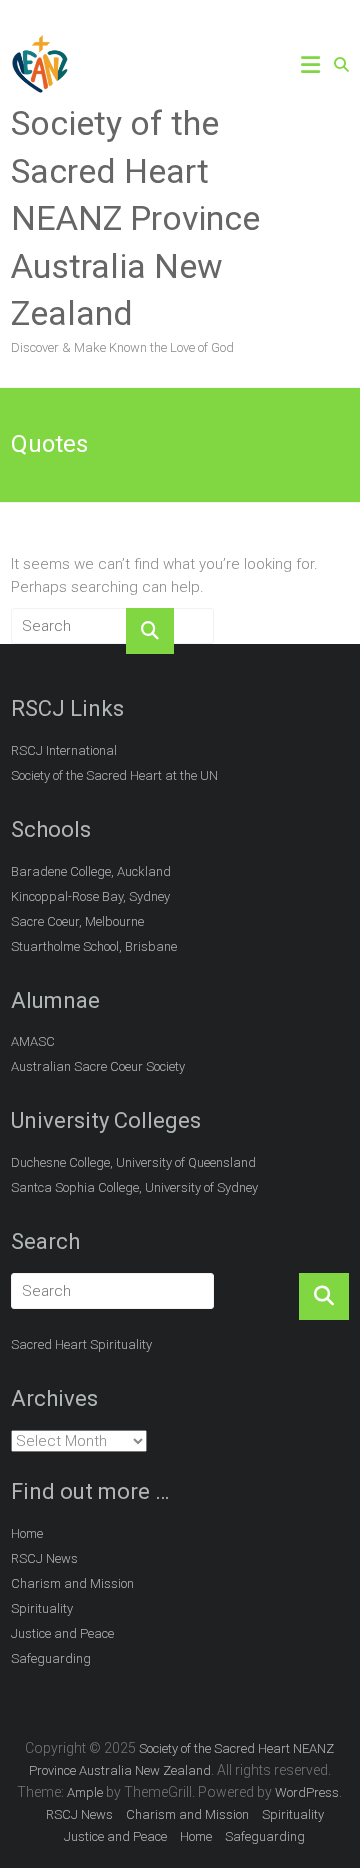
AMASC (33, 1041)
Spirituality (42, 1608)
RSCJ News (44, 1558)
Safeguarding (51, 1658)
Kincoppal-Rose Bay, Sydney (90, 896)
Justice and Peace (62, 1633)
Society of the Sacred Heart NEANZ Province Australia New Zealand (135, 218)
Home (27, 1533)
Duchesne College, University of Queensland (133, 1162)
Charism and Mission (72, 1583)
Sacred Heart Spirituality (81, 1344)
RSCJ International (64, 750)
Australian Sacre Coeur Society (98, 1066)
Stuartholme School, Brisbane (94, 946)
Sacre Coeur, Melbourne (77, 921)
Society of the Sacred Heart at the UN (114, 775)
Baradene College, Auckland (91, 871)
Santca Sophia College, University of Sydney (134, 1187)
